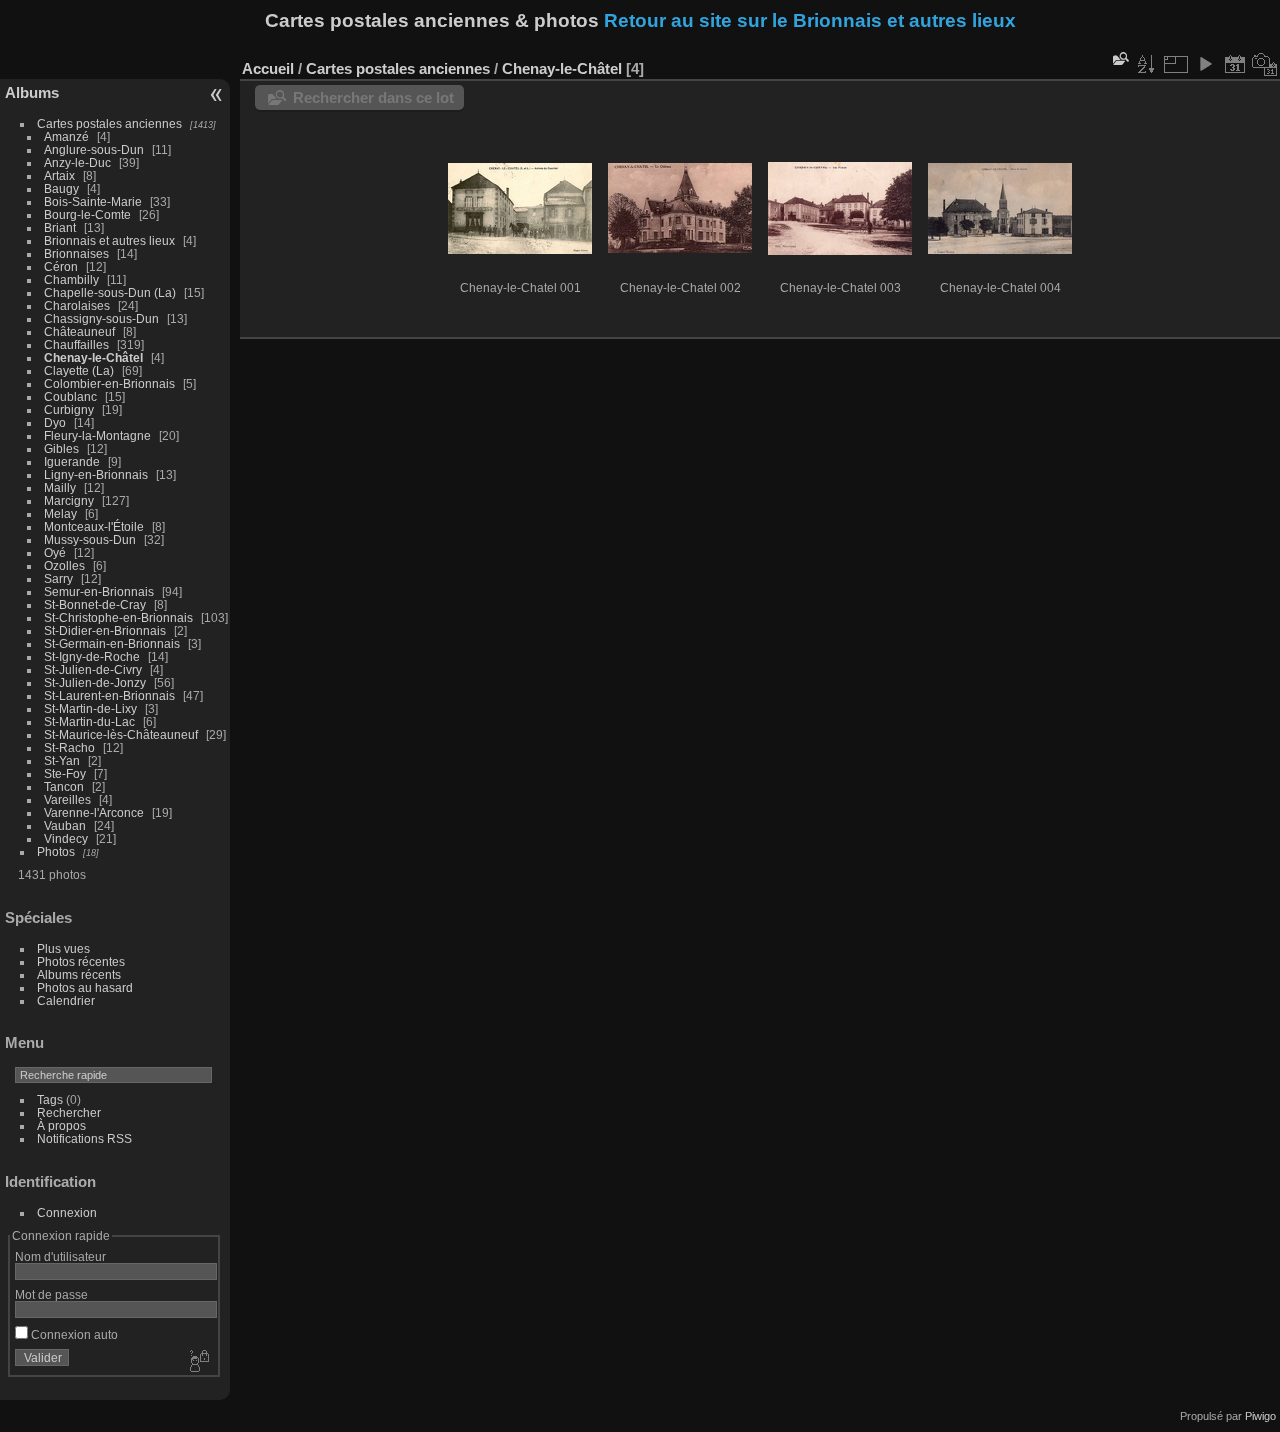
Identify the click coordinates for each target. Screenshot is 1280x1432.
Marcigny (69, 500)
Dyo (55, 422)
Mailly (60, 487)
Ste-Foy (65, 773)
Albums (32, 92)
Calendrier (66, 1000)
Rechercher (69, 1112)
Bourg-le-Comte (87, 214)
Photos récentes (81, 961)
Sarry (58, 578)
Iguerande (72, 461)
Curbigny (69, 409)
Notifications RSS (84, 1138)
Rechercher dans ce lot (373, 97)
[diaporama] (1205, 64)
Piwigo (1260, 1416)
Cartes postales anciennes (109, 123)
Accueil (268, 68)
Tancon (64, 786)
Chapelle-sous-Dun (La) (110, 292)
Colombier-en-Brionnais (109, 383)
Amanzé (66, 136)
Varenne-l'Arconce (94, 812)
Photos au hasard (85, 987)
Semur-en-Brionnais (99, 591)
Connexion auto (73, 1334)
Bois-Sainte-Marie (93, 201)
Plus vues (63, 948)
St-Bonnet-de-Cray (95, 604)
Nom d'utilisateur (60, 1256)
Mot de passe (51, 1294)
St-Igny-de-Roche (92, 656)
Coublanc (70, 396)
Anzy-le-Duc (77, 162)
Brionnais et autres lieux (109, 240)
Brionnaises (76, 253)
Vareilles (67, 799)
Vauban (65, 825)
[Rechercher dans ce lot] (1119, 58)
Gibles (61, 448)
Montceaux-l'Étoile (94, 526)
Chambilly (71, 279)
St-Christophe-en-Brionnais (118, 617)
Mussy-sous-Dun (90, 539)
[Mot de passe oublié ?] (198, 1362)
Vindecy (66, 838)
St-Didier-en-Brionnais (105, 630)
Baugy (61, 188)
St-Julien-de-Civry (93, 669)
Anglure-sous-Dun (94, 149)
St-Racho (69, 747)
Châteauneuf (79, 331)
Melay (60, 513)
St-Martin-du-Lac (89, 721)
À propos (61, 1125)
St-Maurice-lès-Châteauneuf (121, 734)
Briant (60, 227)
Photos (56, 851)
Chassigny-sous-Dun (101, 318)
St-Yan (62, 760)
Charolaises (77, 305)
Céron (61, 266)
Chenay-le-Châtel (93, 357)
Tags (50, 1099)
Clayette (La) (79, 370)
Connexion (67, 1212)
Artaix (59, 175)
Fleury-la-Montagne (97, 435)
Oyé (55, 552)
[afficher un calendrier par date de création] (1265, 64)
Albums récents (79, 974)
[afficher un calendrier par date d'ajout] (1235, 64)
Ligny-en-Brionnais (96, 474)
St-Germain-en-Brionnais (112, 643)
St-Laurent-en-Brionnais (109, 695)
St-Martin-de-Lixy (90, 708)
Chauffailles (76, 344)
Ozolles (64, 565)
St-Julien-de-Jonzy (95, 682)
